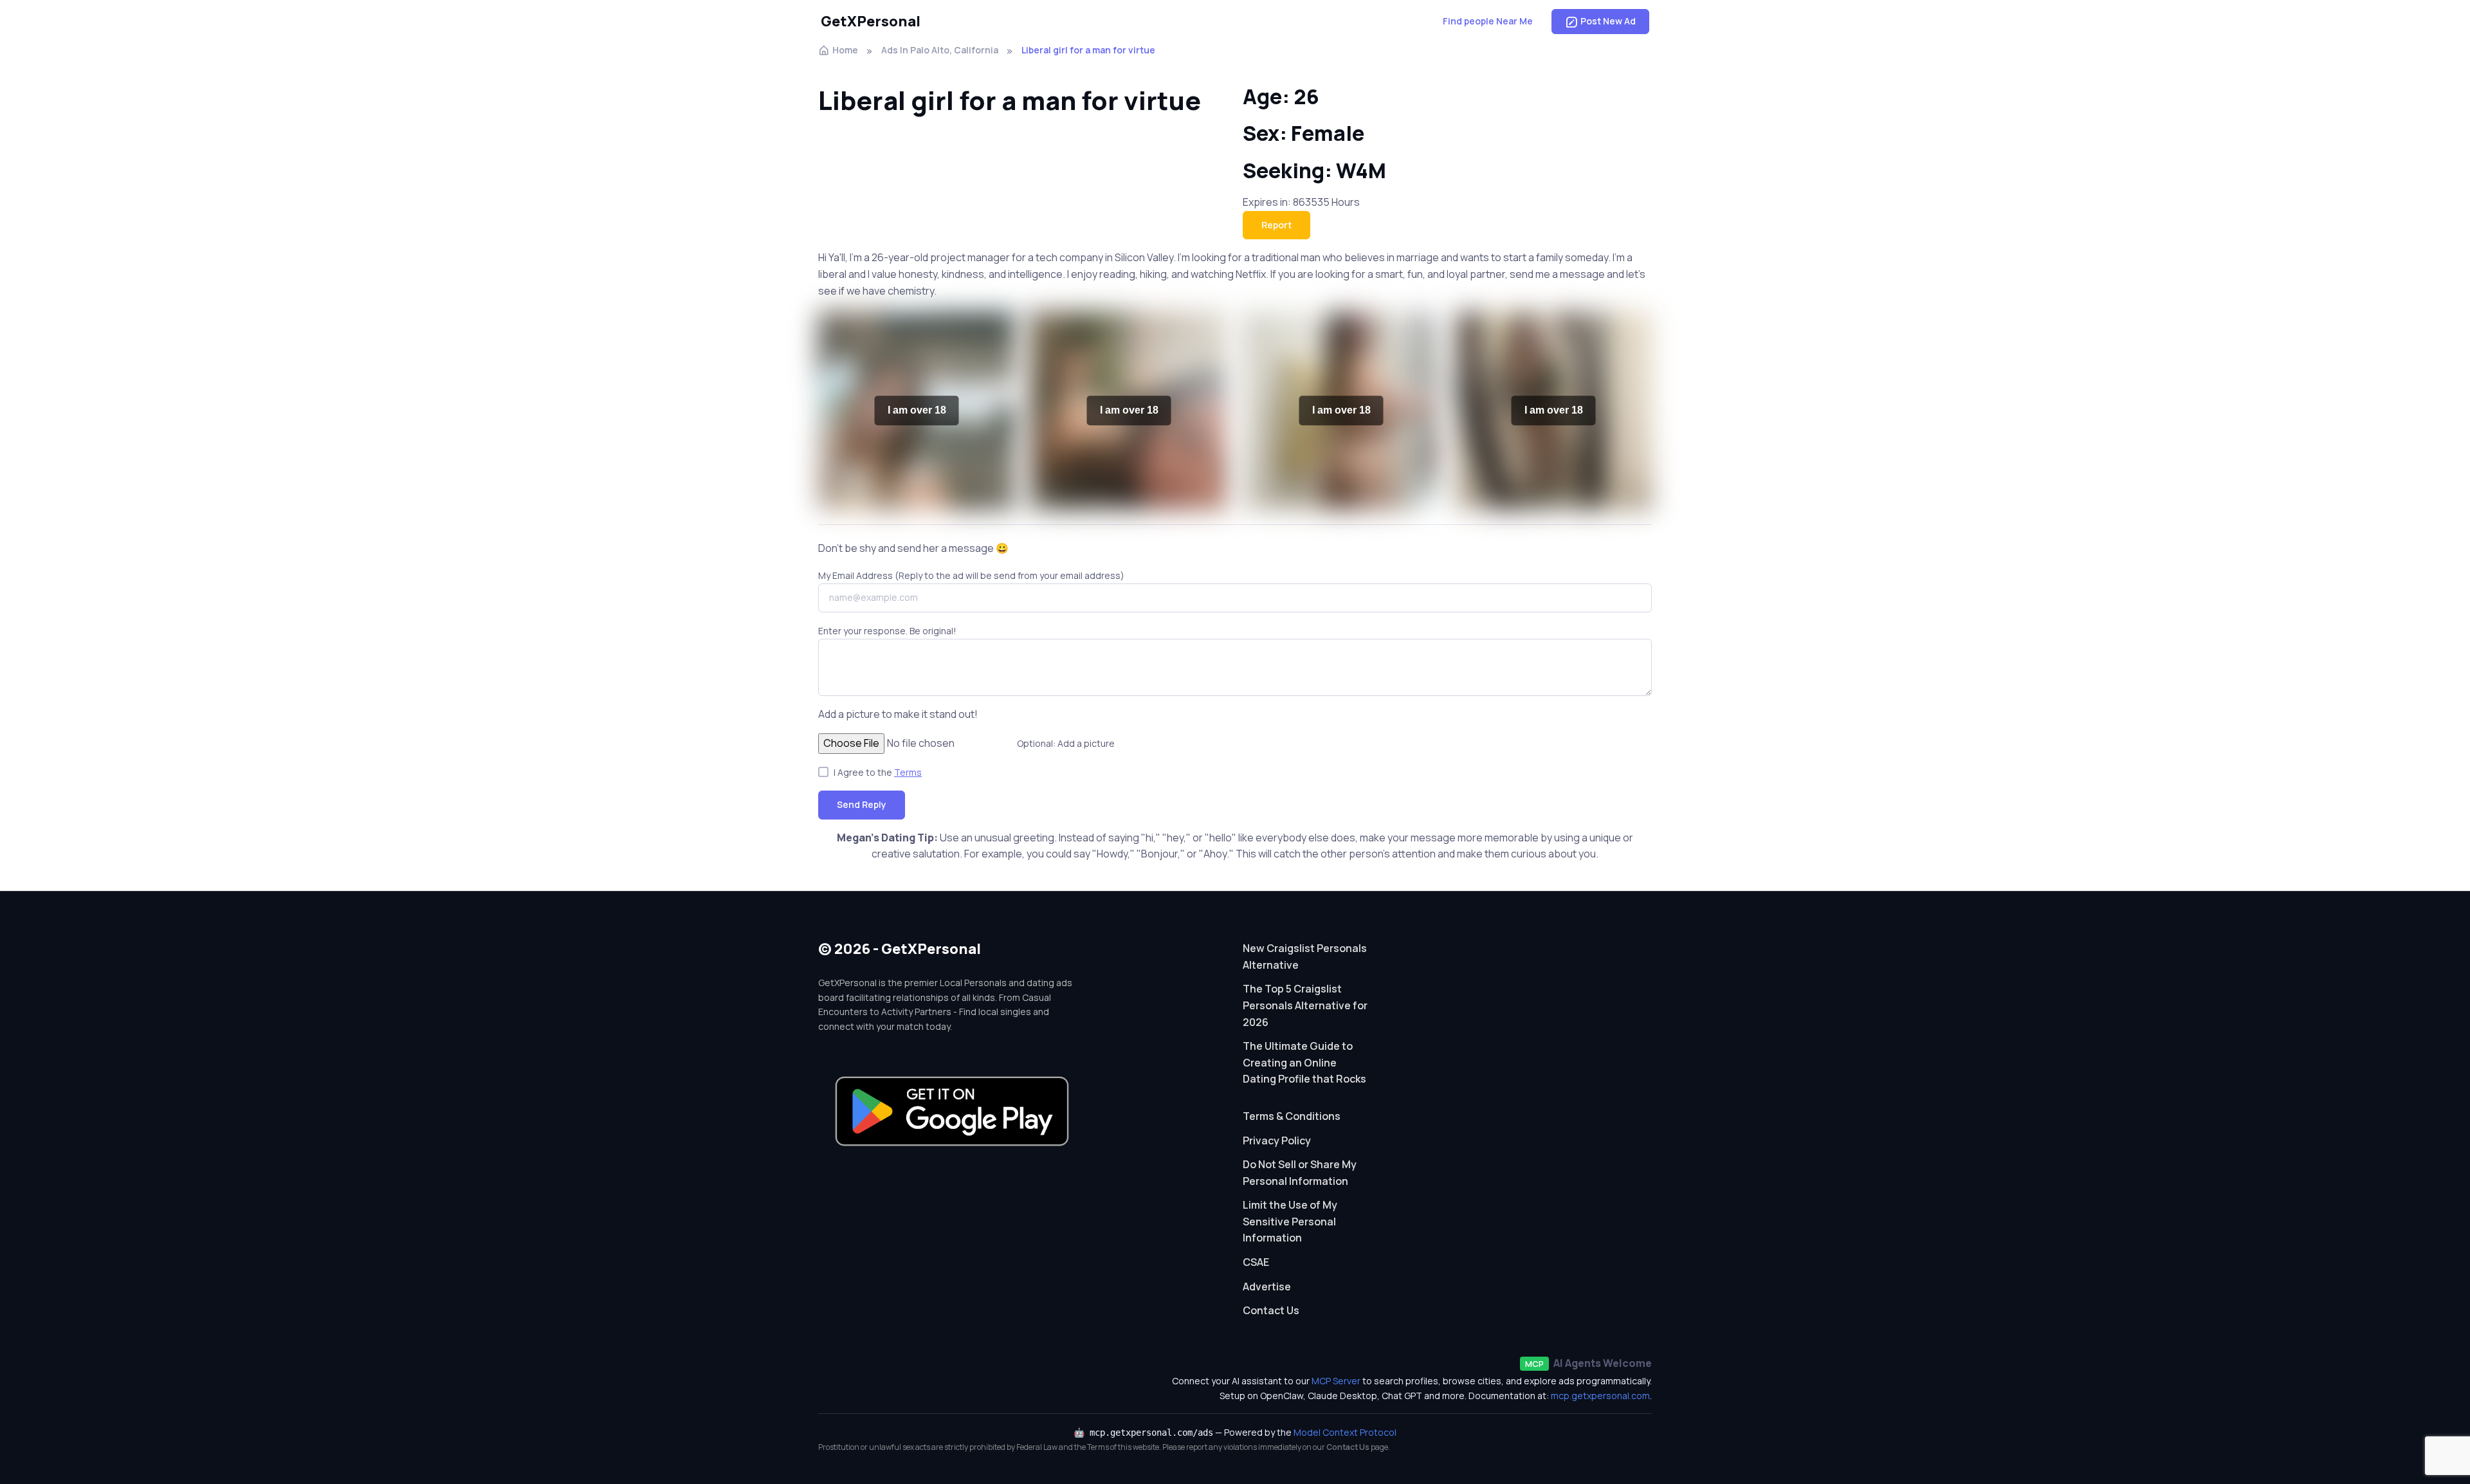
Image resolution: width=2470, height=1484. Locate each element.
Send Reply (862, 804)
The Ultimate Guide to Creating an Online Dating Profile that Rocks (1304, 1062)
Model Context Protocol (1345, 1432)
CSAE (1256, 1262)
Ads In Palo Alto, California (940, 50)
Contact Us (1271, 1310)
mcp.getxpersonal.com (1600, 1396)
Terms (908, 772)
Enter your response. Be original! (887, 631)
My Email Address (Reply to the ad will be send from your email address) (971, 575)
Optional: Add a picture (1066, 743)
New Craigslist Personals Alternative (1305, 957)
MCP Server (1336, 1381)
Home (845, 50)
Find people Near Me (1488, 21)
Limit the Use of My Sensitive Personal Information (1290, 1221)
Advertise (1267, 1287)
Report (1276, 225)
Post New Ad (1608, 21)
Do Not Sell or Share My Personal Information (1300, 1173)
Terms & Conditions (1292, 1116)
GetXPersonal (871, 21)
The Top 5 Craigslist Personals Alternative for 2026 (1305, 1005)
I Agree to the (878, 772)
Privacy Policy (1277, 1140)
